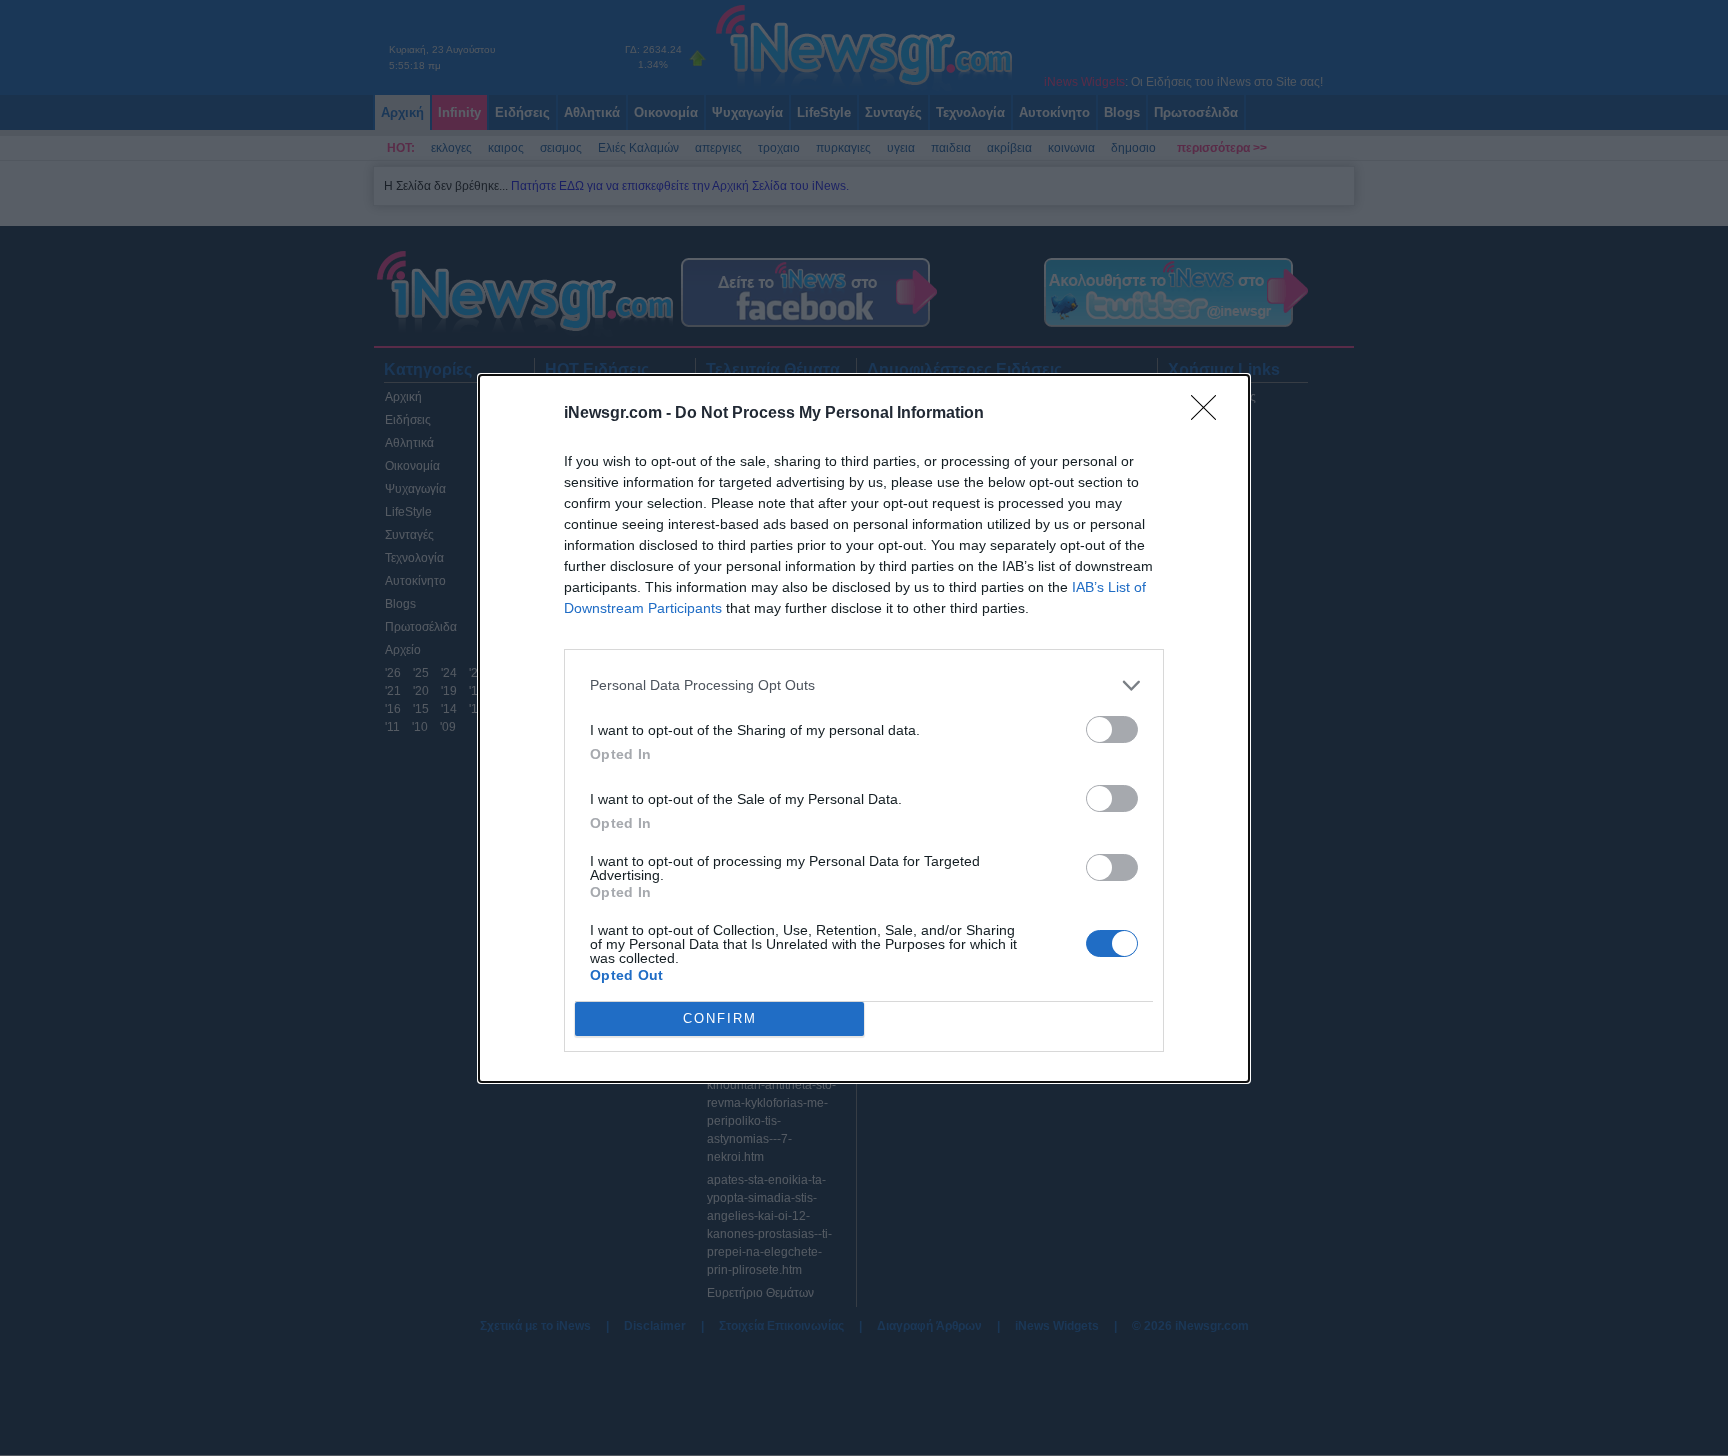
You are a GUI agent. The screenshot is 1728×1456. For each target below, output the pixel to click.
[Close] (1210, 414)
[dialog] (864, 728)
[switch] (1112, 729)
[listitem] (864, 685)
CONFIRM (720, 1018)
